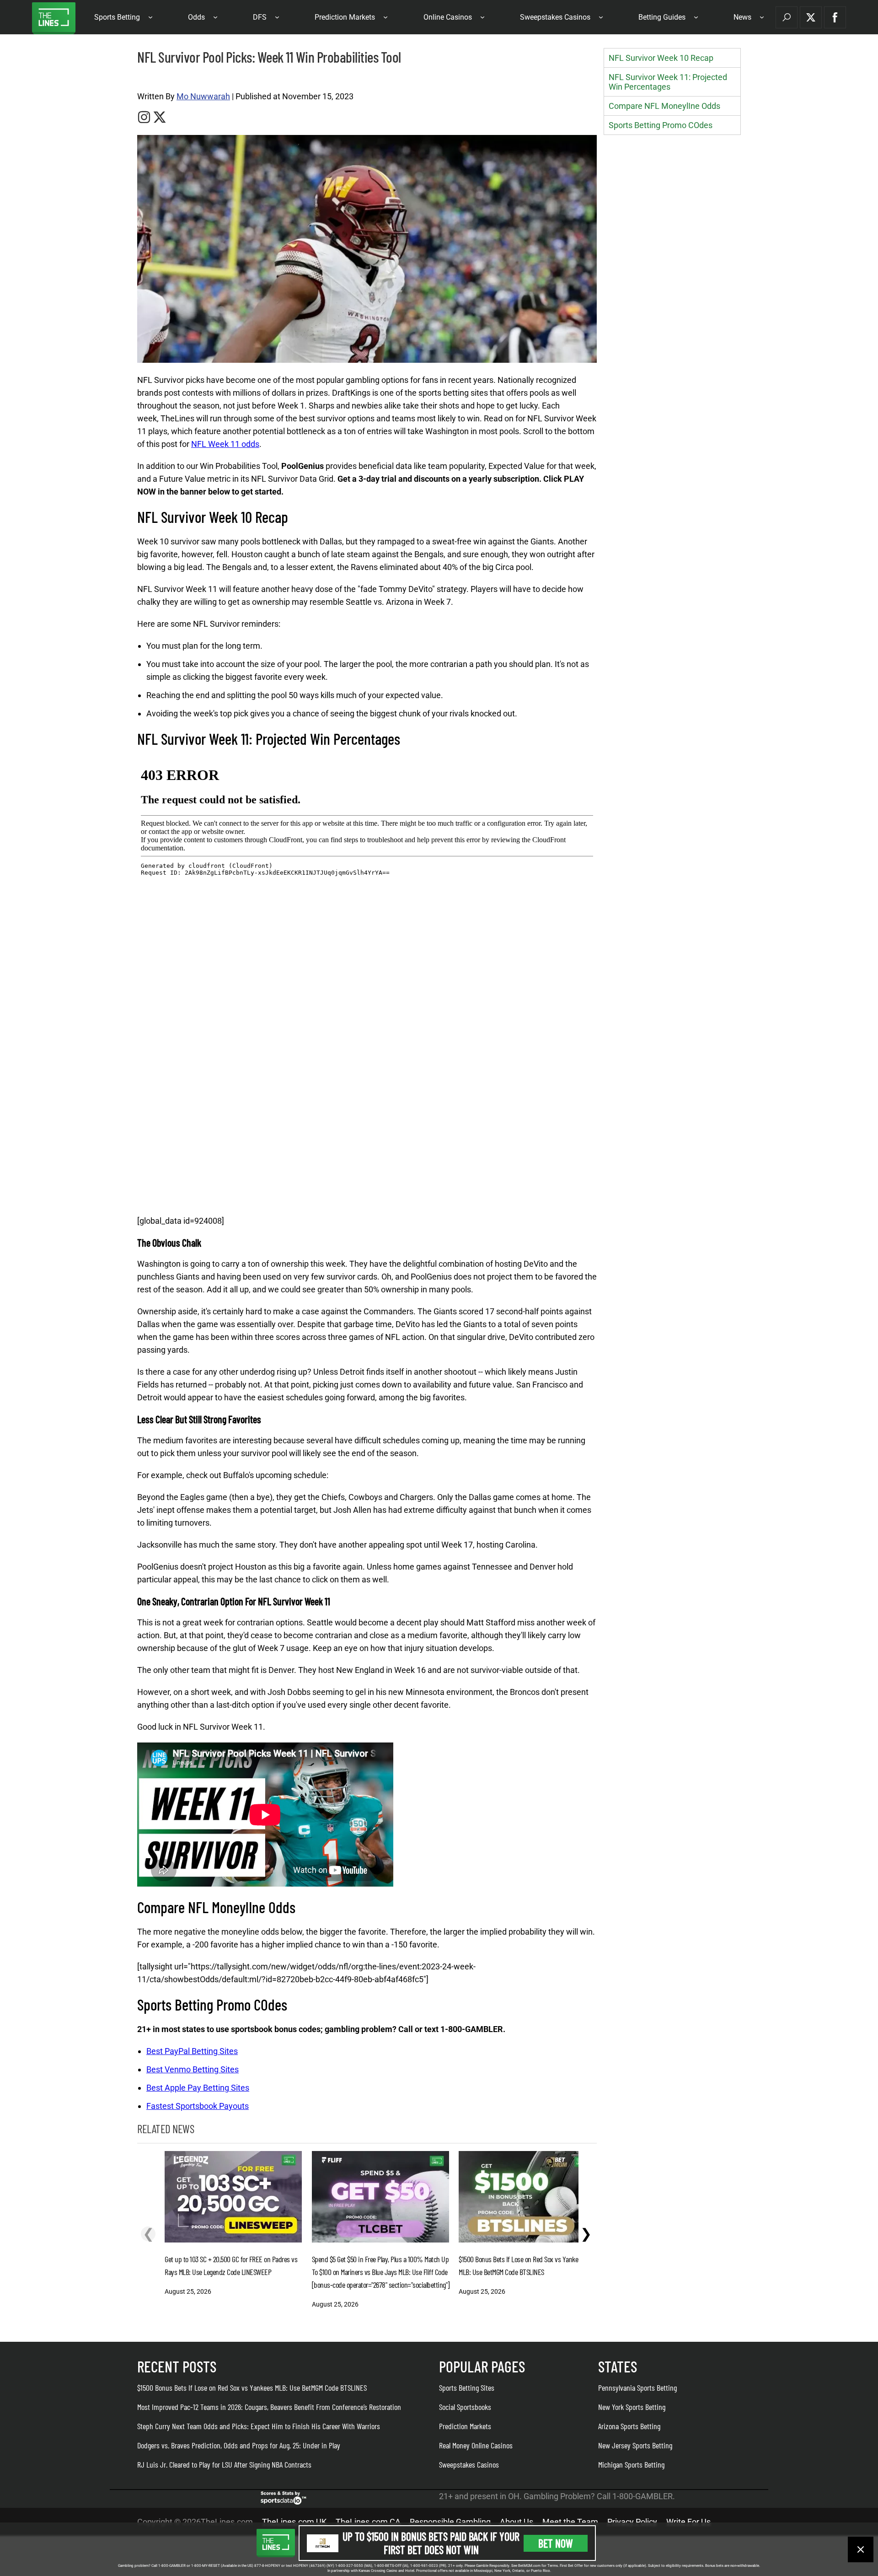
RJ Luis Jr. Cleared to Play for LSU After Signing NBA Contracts (224, 2464)
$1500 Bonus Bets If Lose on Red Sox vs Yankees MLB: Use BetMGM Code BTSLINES (252, 2388)
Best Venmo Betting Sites (193, 2069)
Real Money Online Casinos (476, 2445)
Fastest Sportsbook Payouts (198, 2106)
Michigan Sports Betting (631, 2464)
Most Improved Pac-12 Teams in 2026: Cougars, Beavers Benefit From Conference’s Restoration (269, 2407)
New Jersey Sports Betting (635, 2445)
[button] (787, 17)
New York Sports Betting (632, 2407)
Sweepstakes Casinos (555, 17)
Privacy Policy (632, 2522)
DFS (260, 17)
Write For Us (688, 2522)
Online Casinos (448, 17)
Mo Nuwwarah (203, 96)
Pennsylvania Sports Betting (637, 2388)
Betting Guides (662, 17)
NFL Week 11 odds (225, 444)
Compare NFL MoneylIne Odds (664, 106)
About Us (517, 2522)
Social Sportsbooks (465, 2407)
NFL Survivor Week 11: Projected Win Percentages (668, 82)
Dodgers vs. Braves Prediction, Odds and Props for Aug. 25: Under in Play (239, 2445)
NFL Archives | (155, 78)
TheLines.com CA (368, 2522)
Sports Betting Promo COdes (661, 125)
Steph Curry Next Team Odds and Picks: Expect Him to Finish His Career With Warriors (259, 2426)
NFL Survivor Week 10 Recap (661, 58)
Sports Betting (117, 17)
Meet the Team (570, 2522)
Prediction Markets (345, 17)
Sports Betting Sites (467, 2388)
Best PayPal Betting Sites (192, 2051)
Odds (196, 17)
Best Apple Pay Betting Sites (198, 2088)
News (742, 17)
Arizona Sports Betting (629, 2426)
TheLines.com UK (294, 2522)
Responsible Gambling (450, 2522)
